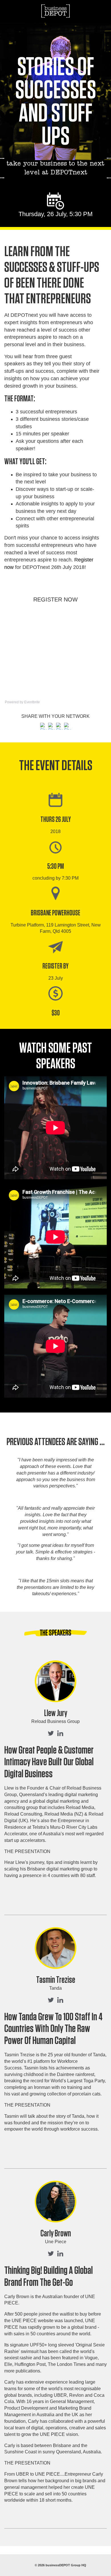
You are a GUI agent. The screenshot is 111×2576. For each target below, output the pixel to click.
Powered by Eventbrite (22, 702)
